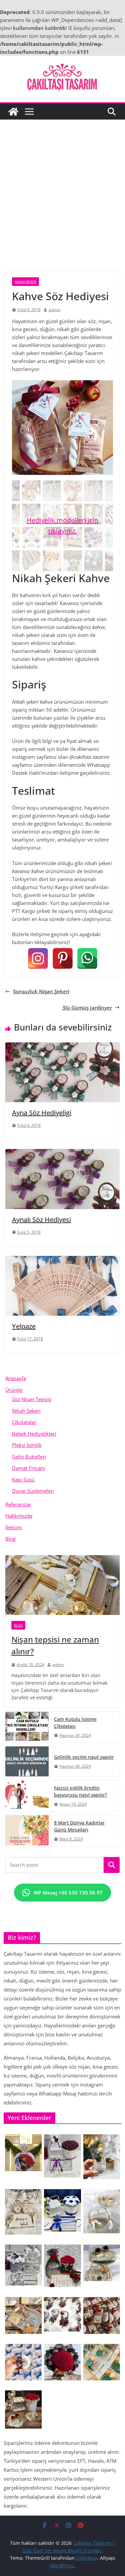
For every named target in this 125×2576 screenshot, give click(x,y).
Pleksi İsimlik (27, 1445)
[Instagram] (38, 958)
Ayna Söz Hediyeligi (42, 1113)
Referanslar (18, 1504)
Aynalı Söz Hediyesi (41, 1220)
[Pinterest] (63, 958)
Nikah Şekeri (25, 282)
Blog (10, 1539)
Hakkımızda (19, 1516)
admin (54, 310)
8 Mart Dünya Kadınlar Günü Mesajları (79, 1826)
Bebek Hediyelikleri (34, 1434)
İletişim (14, 1527)
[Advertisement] (62, 205)
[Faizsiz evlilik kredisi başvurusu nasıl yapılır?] (27, 1796)
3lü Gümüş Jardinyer (87, 1008)
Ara (112, 1865)
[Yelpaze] (62, 1260)
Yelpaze (24, 1326)
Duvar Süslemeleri (33, 1491)
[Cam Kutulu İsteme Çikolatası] (27, 1727)
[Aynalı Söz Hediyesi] (62, 1153)
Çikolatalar (24, 1422)
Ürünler (14, 1390)
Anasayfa (16, 1378)
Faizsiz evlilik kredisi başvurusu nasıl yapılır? (80, 1791)
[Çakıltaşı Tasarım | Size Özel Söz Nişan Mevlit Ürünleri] (13, 112)
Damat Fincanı (28, 1468)
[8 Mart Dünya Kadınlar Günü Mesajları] (27, 1831)
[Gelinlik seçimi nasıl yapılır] (27, 1761)
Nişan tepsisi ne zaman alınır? (55, 1645)
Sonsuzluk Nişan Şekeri (41, 991)
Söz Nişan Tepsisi (32, 1399)
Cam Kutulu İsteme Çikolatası (75, 1723)
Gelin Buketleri (29, 1457)
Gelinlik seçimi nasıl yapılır (84, 1757)
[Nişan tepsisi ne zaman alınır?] (62, 1585)
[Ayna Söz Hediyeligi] (62, 1046)
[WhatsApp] (87, 958)
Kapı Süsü (23, 1479)
